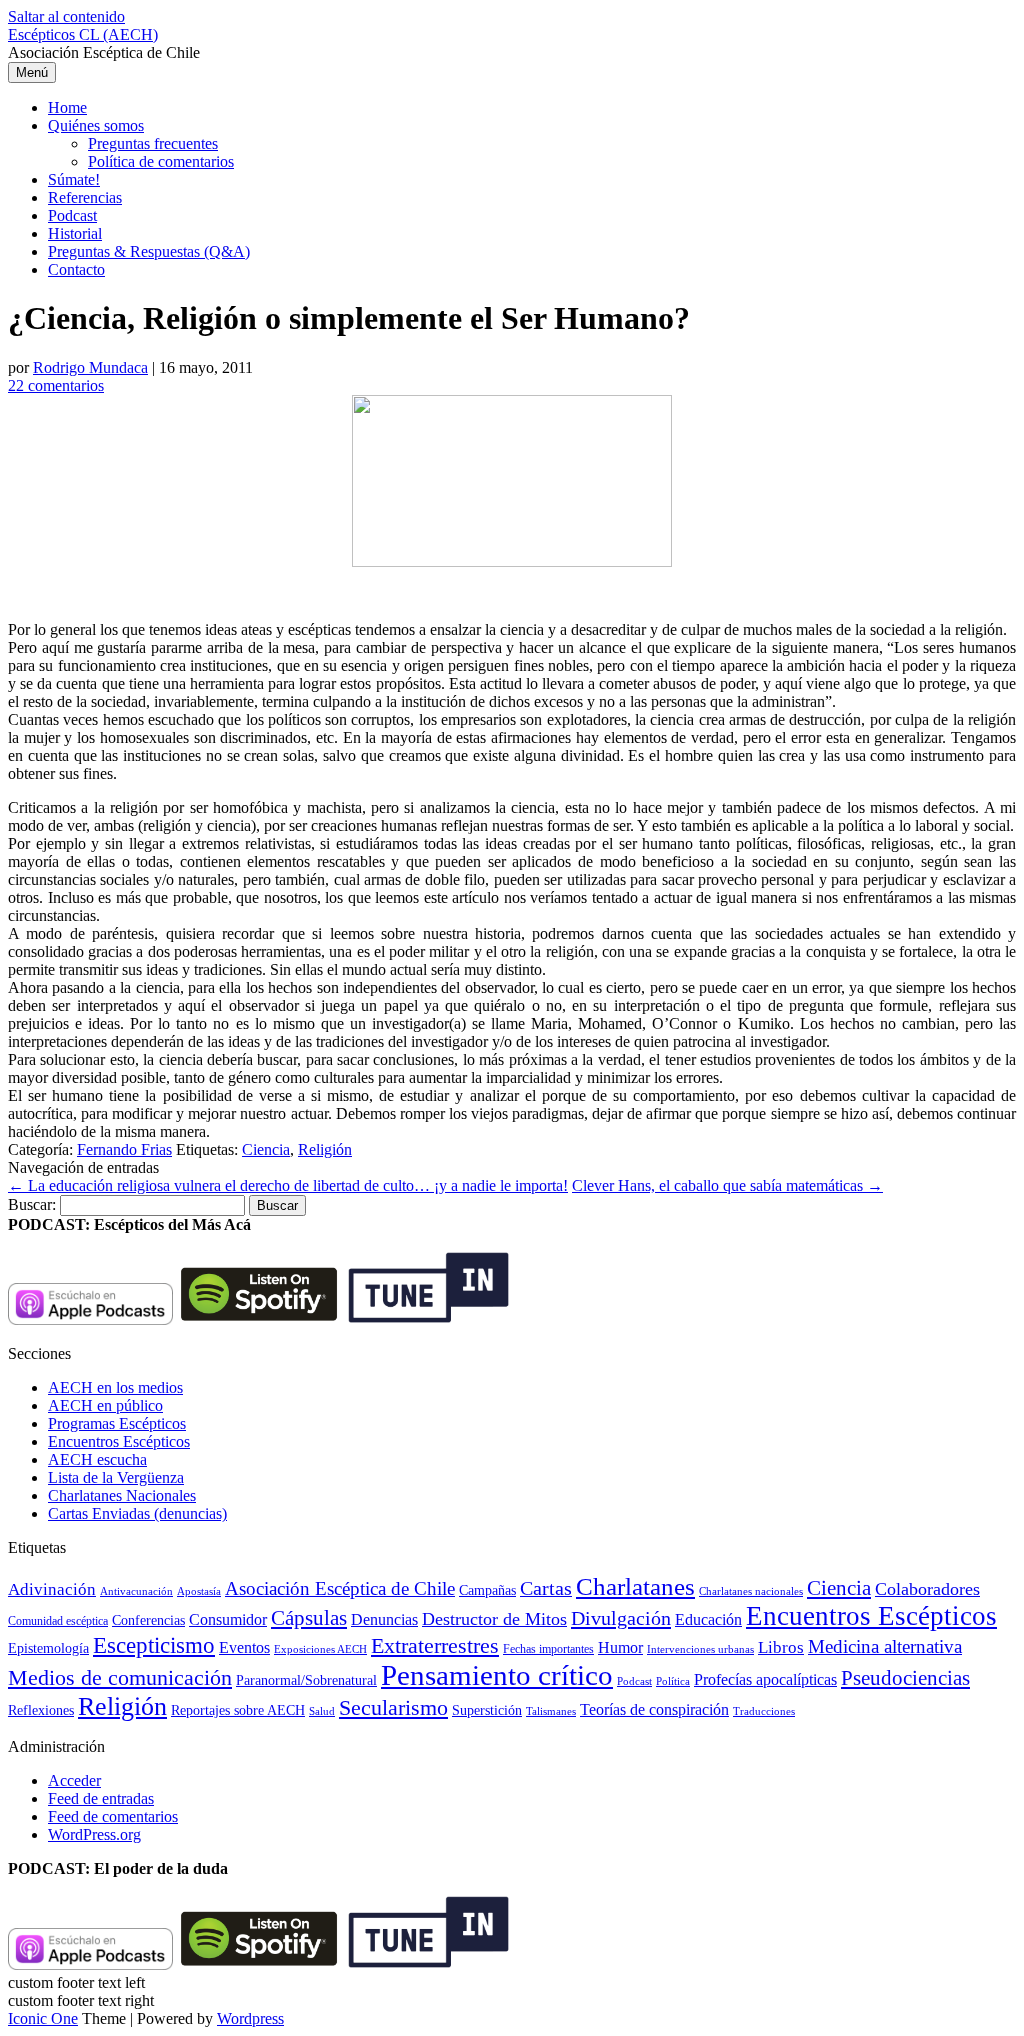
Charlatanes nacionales (751, 1591)
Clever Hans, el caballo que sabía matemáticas (727, 1185)
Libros (781, 1647)
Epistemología (48, 1648)
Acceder (74, 1780)
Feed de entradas (101, 1798)
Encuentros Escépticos (119, 1441)
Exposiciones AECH (320, 1649)
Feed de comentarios (113, 1816)
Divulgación (621, 1618)
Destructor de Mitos (494, 1619)
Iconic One (43, 2018)
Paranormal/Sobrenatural (306, 1680)
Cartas (546, 1588)
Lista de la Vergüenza (116, 1477)
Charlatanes (635, 1586)
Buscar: (32, 1204)
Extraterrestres (435, 1645)
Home (67, 107)
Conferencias (148, 1620)
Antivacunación (136, 1591)
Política (673, 1681)
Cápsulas (309, 1618)
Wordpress (250, 2018)
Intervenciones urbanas (700, 1649)
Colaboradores (927, 1589)
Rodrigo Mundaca (90, 367)
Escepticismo (154, 1645)
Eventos (244, 1647)
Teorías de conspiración (654, 1709)
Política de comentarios (161, 161)
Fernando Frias (124, 1149)
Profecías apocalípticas (765, 1679)
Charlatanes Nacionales (122, 1495)
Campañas (487, 1590)
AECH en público (105, 1405)
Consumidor (228, 1619)
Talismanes (551, 1711)
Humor (620, 1647)
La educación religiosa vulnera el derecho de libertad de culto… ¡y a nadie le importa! (288, 1185)
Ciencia (266, 1149)
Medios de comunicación (120, 1678)
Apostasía (199, 1591)
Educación (708, 1619)
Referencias (85, 197)
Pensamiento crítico (497, 1675)
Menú (32, 72)
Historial (75, 233)
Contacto (76, 269)
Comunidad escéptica (58, 1621)
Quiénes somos (96, 125)
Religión (325, 1149)
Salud (322, 1711)
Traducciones (764, 1711)
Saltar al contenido (66, 16)
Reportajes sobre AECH (238, 1710)
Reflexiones (41, 1710)
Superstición (487, 1710)
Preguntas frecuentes (153, 143)
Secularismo (393, 1707)
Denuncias (384, 1619)
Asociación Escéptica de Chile (340, 1588)
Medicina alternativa (885, 1646)
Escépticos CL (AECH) (83, 34)
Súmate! (74, 179)
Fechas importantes (548, 1649)
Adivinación (52, 1589)
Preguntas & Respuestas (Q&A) (149, 251)
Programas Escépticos (117, 1423)
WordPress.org (94, 1834)
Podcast (72, 215)
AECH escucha (97, 1459)
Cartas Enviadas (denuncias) (137, 1513)
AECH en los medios (115, 1387)
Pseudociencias (905, 1678)
